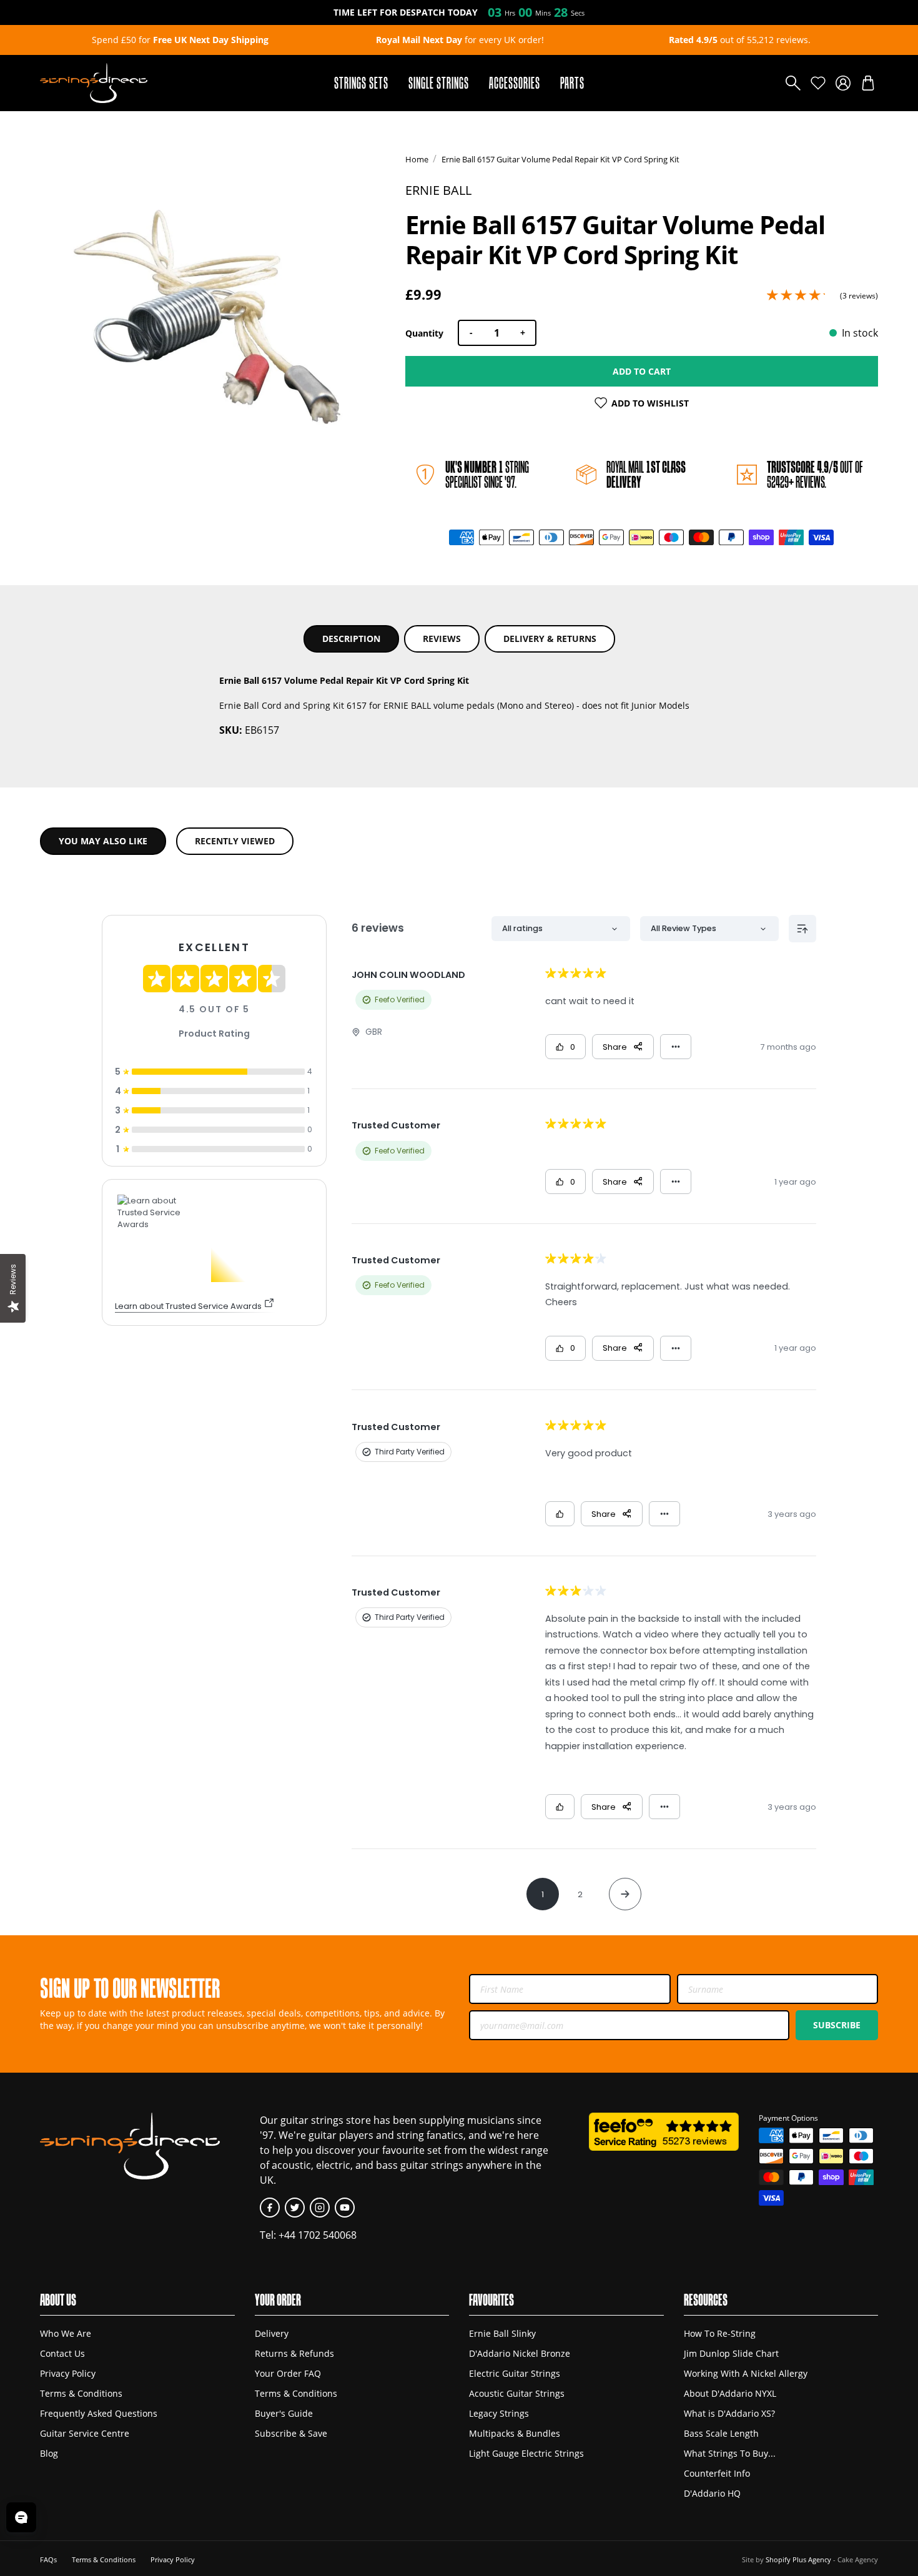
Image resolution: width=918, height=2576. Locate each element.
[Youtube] (345, 2208)
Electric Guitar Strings (515, 2373)
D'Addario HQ (712, 2493)
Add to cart (642, 371)
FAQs (48, 2559)
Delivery (272, 2333)
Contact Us (62, 2353)
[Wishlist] (818, 83)
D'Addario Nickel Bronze (520, 2353)
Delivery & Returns (550, 639)
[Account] (843, 83)
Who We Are (66, 2333)
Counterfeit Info (717, 2473)
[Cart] (868, 83)
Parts (572, 83)
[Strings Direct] (94, 83)
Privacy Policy (68, 2373)
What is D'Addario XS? (729, 2413)
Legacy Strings (499, 2413)
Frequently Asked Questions (99, 2413)
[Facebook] (270, 2208)
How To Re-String (720, 2333)
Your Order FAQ (288, 2373)
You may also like (103, 841)
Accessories (515, 83)
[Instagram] (320, 2208)
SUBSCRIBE (837, 2025)
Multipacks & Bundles (515, 2433)
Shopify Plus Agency (798, 2559)
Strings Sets (361, 83)
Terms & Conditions (81, 2393)
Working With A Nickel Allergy (746, 2373)
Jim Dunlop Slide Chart (731, 2353)
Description (351, 639)
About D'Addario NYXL (730, 2393)
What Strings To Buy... (730, 2453)
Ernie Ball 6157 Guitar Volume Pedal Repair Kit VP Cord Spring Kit (560, 159)
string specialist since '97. (487, 474)
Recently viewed (235, 841)
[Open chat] (21, 2517)
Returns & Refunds (294, 2353)
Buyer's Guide (284, 2413)
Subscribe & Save (291, 2433)
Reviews (442, 639)
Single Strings (439, 83)
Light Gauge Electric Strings (526, 2453)
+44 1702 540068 (318, 2235)
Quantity (424, 333)
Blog (49, 2453)
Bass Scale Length (721, 2433)
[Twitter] (295, 2208)
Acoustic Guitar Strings (517, 2393)
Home (417, 159)
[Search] (793, 83)
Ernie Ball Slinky (502, 2333)
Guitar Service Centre (85, 2433)
